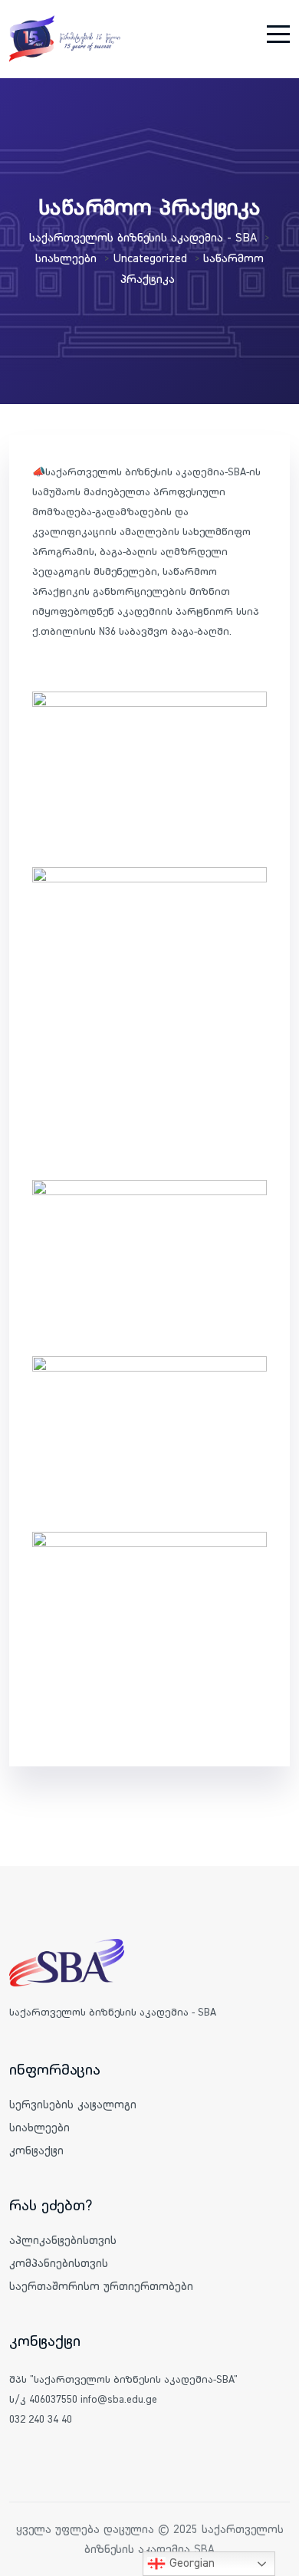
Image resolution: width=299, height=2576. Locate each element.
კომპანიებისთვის (59, 2263)
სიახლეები (39, 2127)
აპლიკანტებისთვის (63, 2240)
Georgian (190, 2562)
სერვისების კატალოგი (73, 2104)
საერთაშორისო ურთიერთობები (101, 2286)
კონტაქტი (36, 2150)
